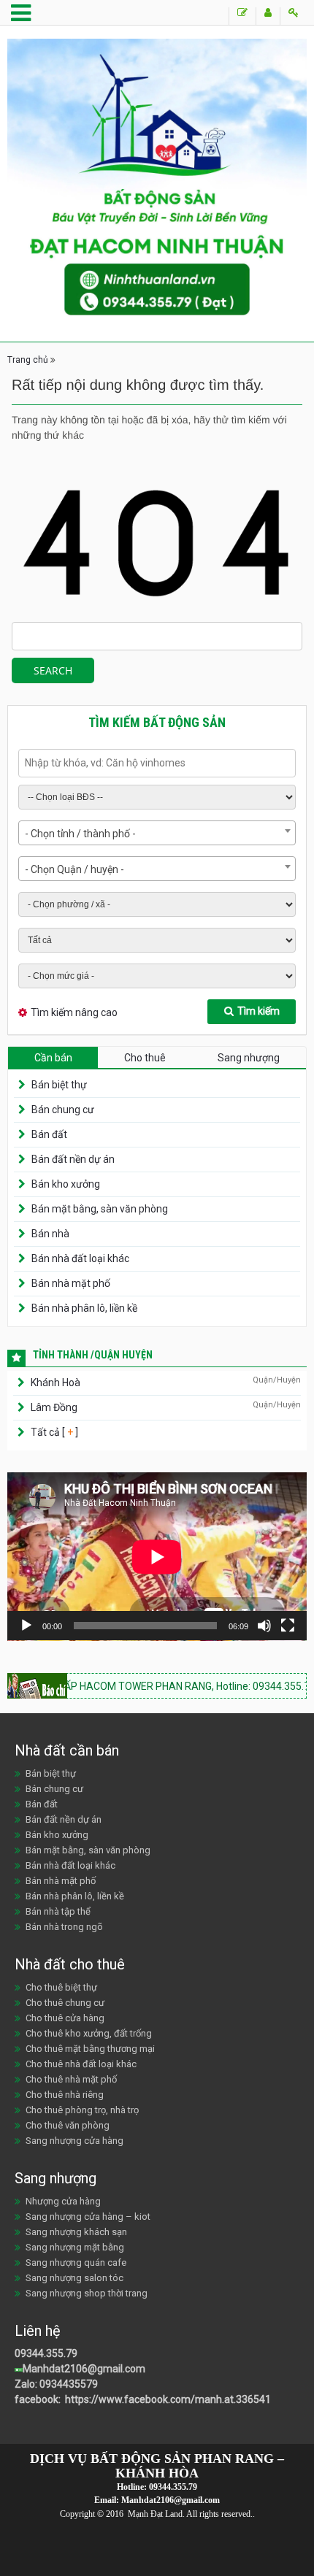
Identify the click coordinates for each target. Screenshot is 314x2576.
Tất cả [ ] (53, 1432)
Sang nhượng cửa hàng (74, 2141)
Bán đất (49, 1134)
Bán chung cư (63, 1110)
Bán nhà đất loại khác (80, 1258)
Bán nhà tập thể (58, 1911)
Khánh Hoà (55, 1383)
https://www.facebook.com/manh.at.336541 (167, 2399)
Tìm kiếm (259, 1011)
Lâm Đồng (54, 1407)
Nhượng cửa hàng (63, 2201)
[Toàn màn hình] (288, 1626)
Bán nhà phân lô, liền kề (84, 1308)
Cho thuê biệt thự (61, 1987)
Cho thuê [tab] (145, 1058)
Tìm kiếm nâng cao (74, 1012)
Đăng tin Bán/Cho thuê (242, 16)
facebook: (39, 2399)
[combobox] (157, 833)
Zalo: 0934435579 (56, 2384)
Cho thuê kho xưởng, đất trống (89, 2033)
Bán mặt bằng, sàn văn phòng (100, 1209)
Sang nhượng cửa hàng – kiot (88, 2216)
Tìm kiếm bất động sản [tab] (157, 722)
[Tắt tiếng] (264, 1626)
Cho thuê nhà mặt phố (71, 2079)
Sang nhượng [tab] (249, 1058)
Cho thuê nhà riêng (65, 2095)
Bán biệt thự (59, 1085)
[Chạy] (26, 1626)
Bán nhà (50, 1234)
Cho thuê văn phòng (68, 2125)
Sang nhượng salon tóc (74, 2278)
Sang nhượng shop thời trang (87, 2293)
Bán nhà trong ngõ (64, 1927)
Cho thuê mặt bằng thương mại (90, 2049)
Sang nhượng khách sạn (76, 2232)
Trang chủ (28, 360)
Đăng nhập (293, 16)
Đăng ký (268, 16)
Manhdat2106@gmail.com (84, 2369)
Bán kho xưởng (66, 1184)
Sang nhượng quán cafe (76, 2262)
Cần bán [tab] (53, 1058)
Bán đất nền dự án (73, 1159)
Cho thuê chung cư (65, 2003)
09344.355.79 (46, 2353)
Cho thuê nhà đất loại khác (81, 2064)
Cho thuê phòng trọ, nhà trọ (82, 2110)
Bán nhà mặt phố (71, 1283)
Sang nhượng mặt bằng (75, 2247)
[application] (157, 1557)
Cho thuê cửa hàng (65, 2018)
